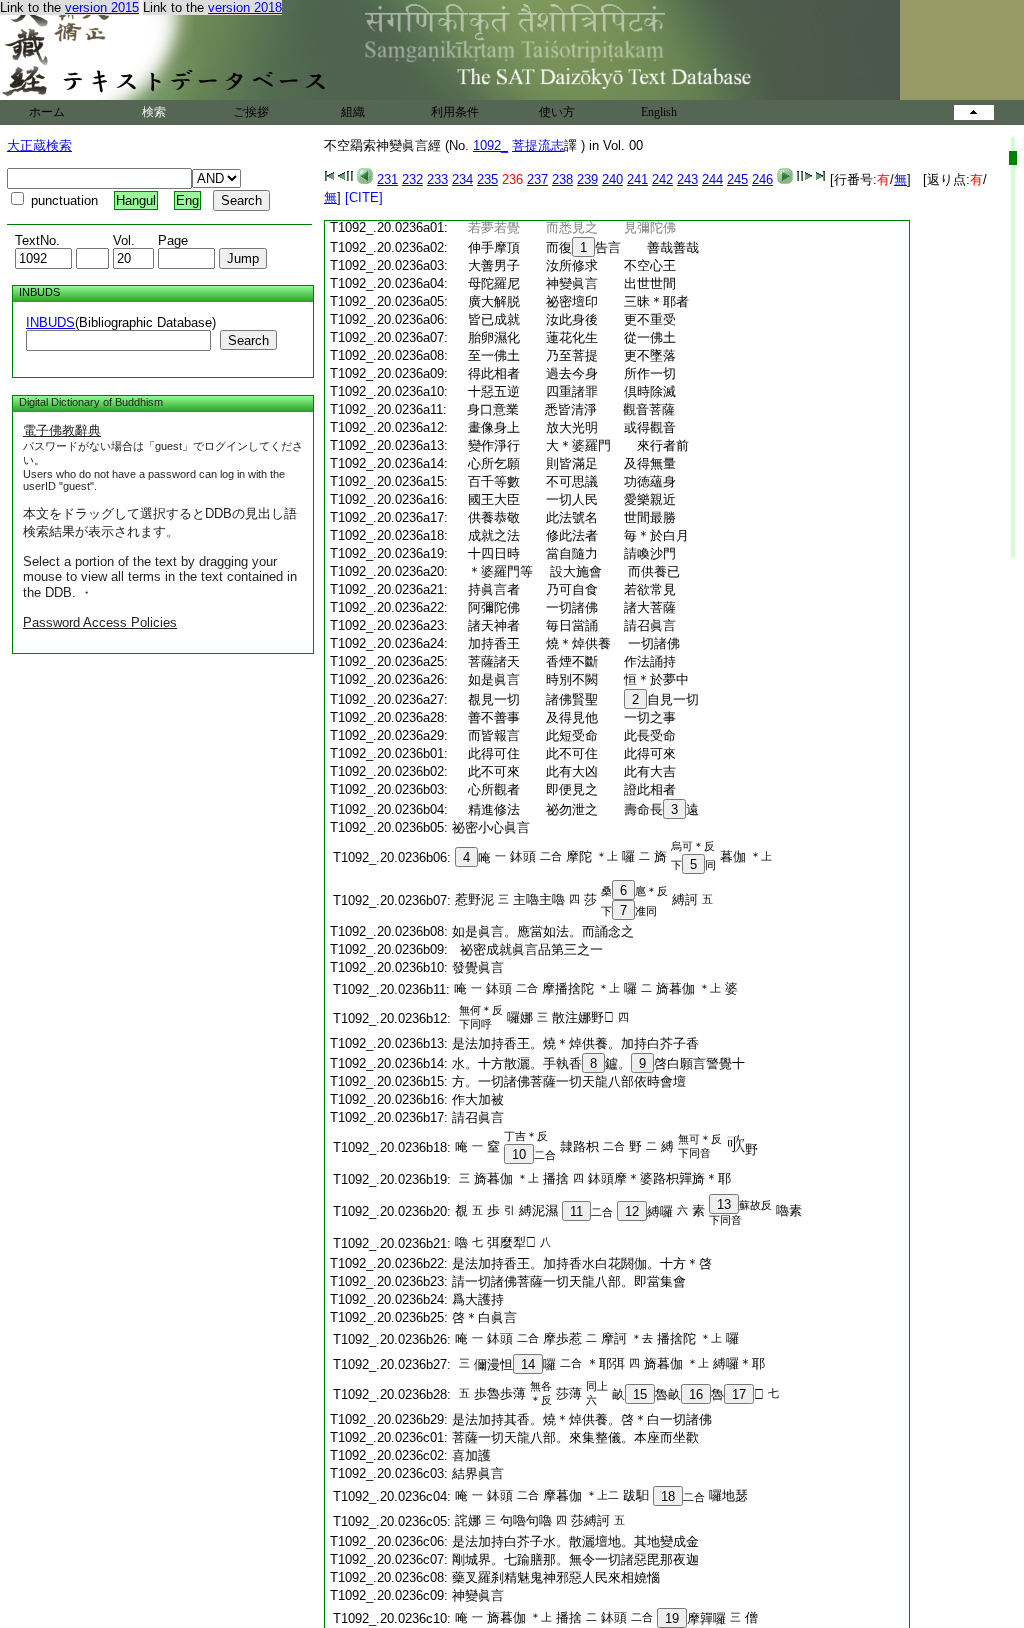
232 (412, 179)
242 (662, 179)
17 (739, 1394)
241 (637, 179)
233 (437, 179)
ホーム (47, 112)
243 (687, 179)
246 (762, 179)
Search (248, 340)
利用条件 (455, 112)
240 (612, 179)
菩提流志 (538, 145)
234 (462, 179)
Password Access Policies (100, 622)
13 (724, 1204)
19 (672, 1618)
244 (712, 179)
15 (640, 1394)
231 (387, 179)
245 (737, 179)
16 (696, 1394)
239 (587, 179)
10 (519, 1154)
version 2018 (245, 7)
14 (528, 1364)
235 (487, 179)
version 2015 (102, 7)
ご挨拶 (251, 112)
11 (576, 1211)
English (659, 112)
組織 (353, 112)
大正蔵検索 (39, 145)
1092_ (490, 145)
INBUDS (50, 322)
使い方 (557, 112)
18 (668, 1496)
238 (562, 179)
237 (537, 179)
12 (632, 1211)
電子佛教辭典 (62, 430)
